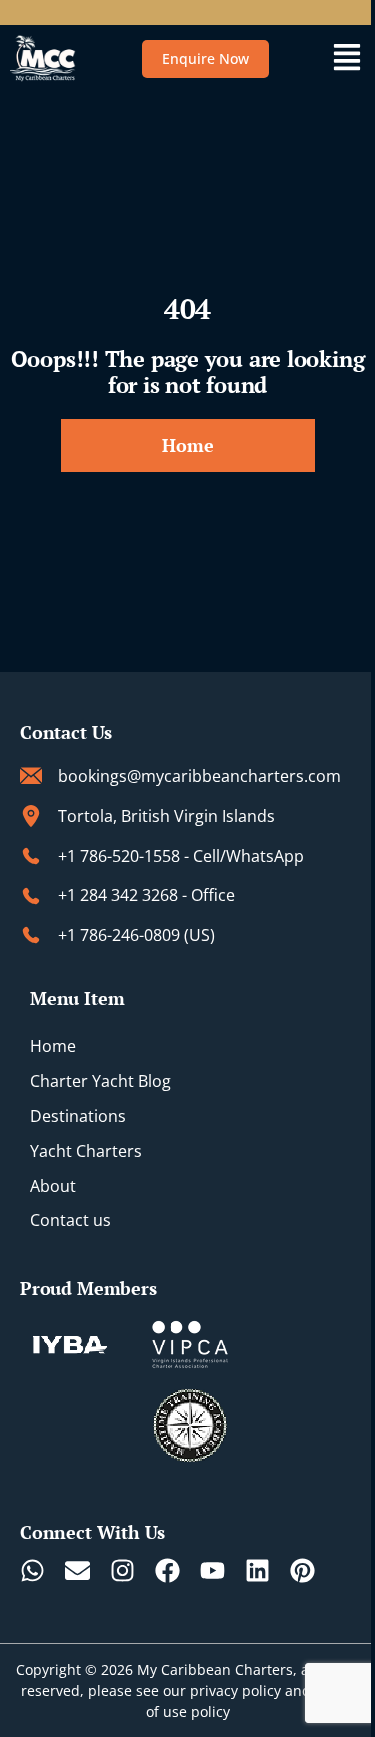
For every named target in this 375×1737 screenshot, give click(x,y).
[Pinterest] (302, 1570)
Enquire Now (205, 58)
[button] (346, 58)
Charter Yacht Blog (100, 1081)
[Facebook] (167, 1570)
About (53, 1186)
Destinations (78, 1116)
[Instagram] (122, 1570)
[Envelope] (77, 1570)
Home (53, 1046)
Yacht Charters (86, 1151)
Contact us (70, 1220)
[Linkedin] (257, 1570)
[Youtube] (212, 1570)
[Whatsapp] (32, 1570)
